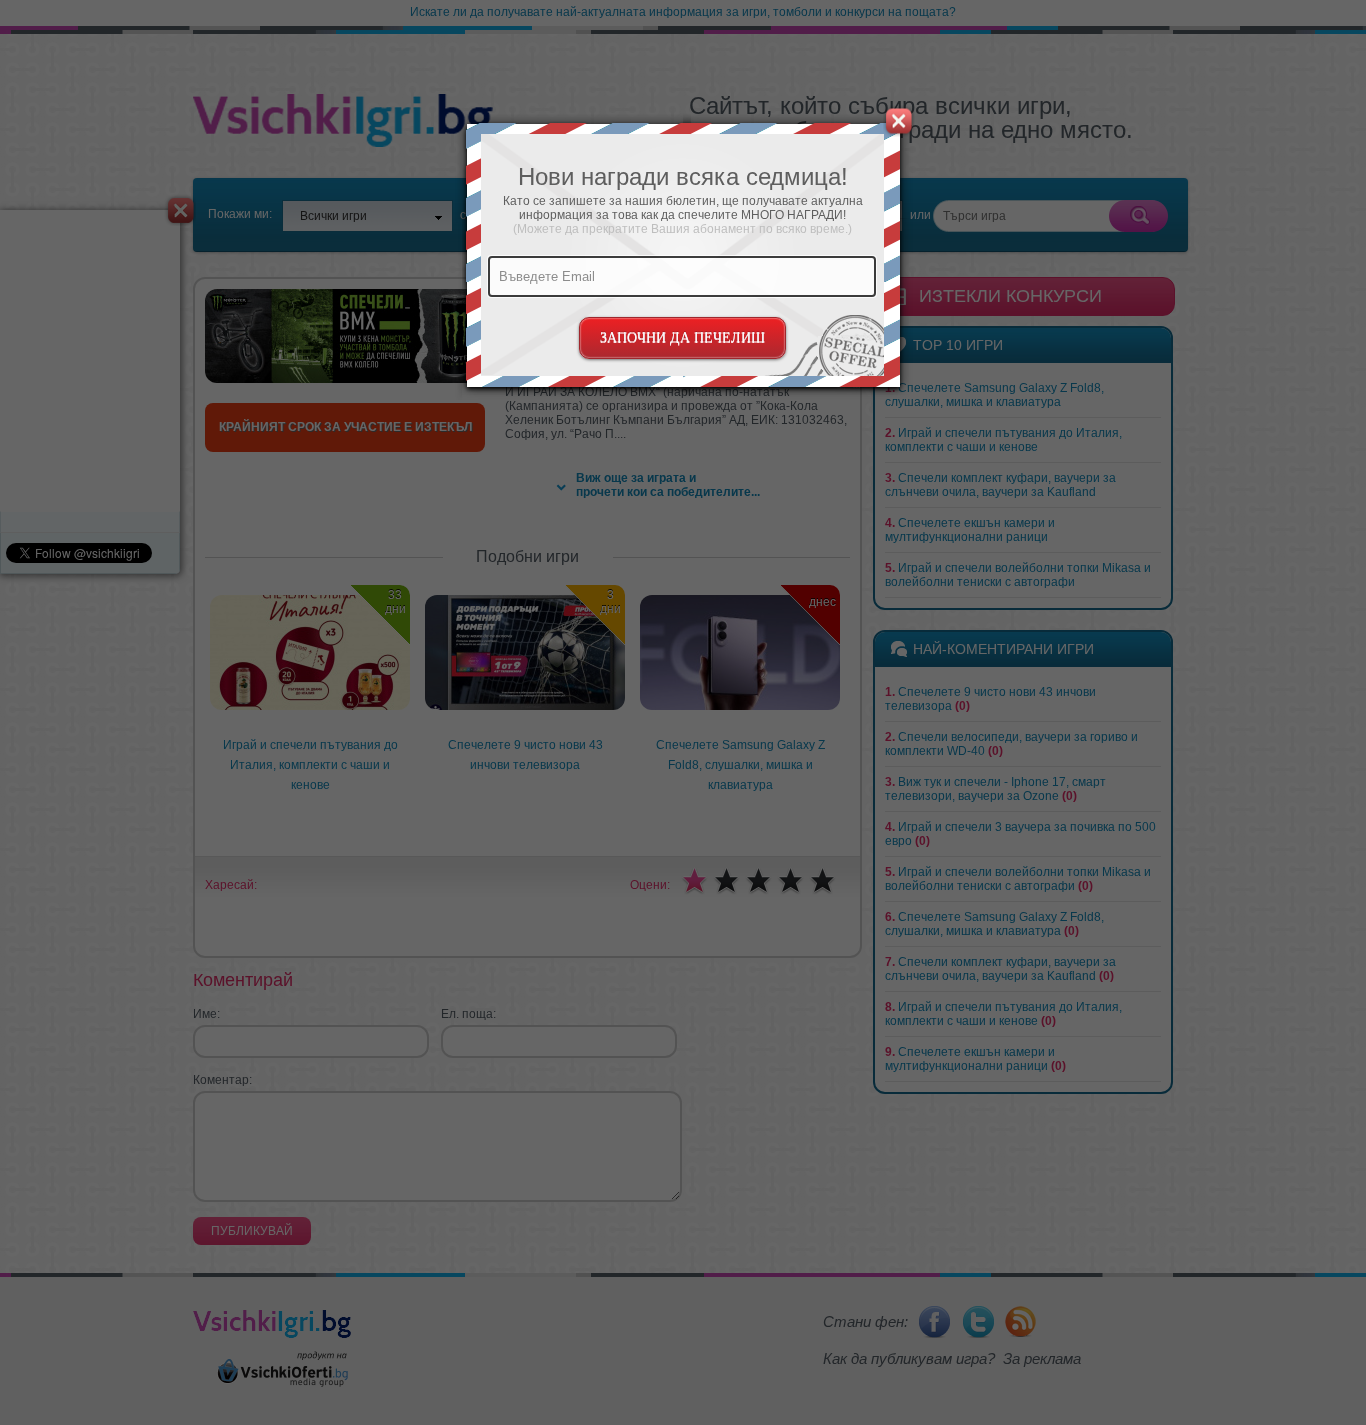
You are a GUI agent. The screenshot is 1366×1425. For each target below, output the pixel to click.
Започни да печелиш (682, 337)
